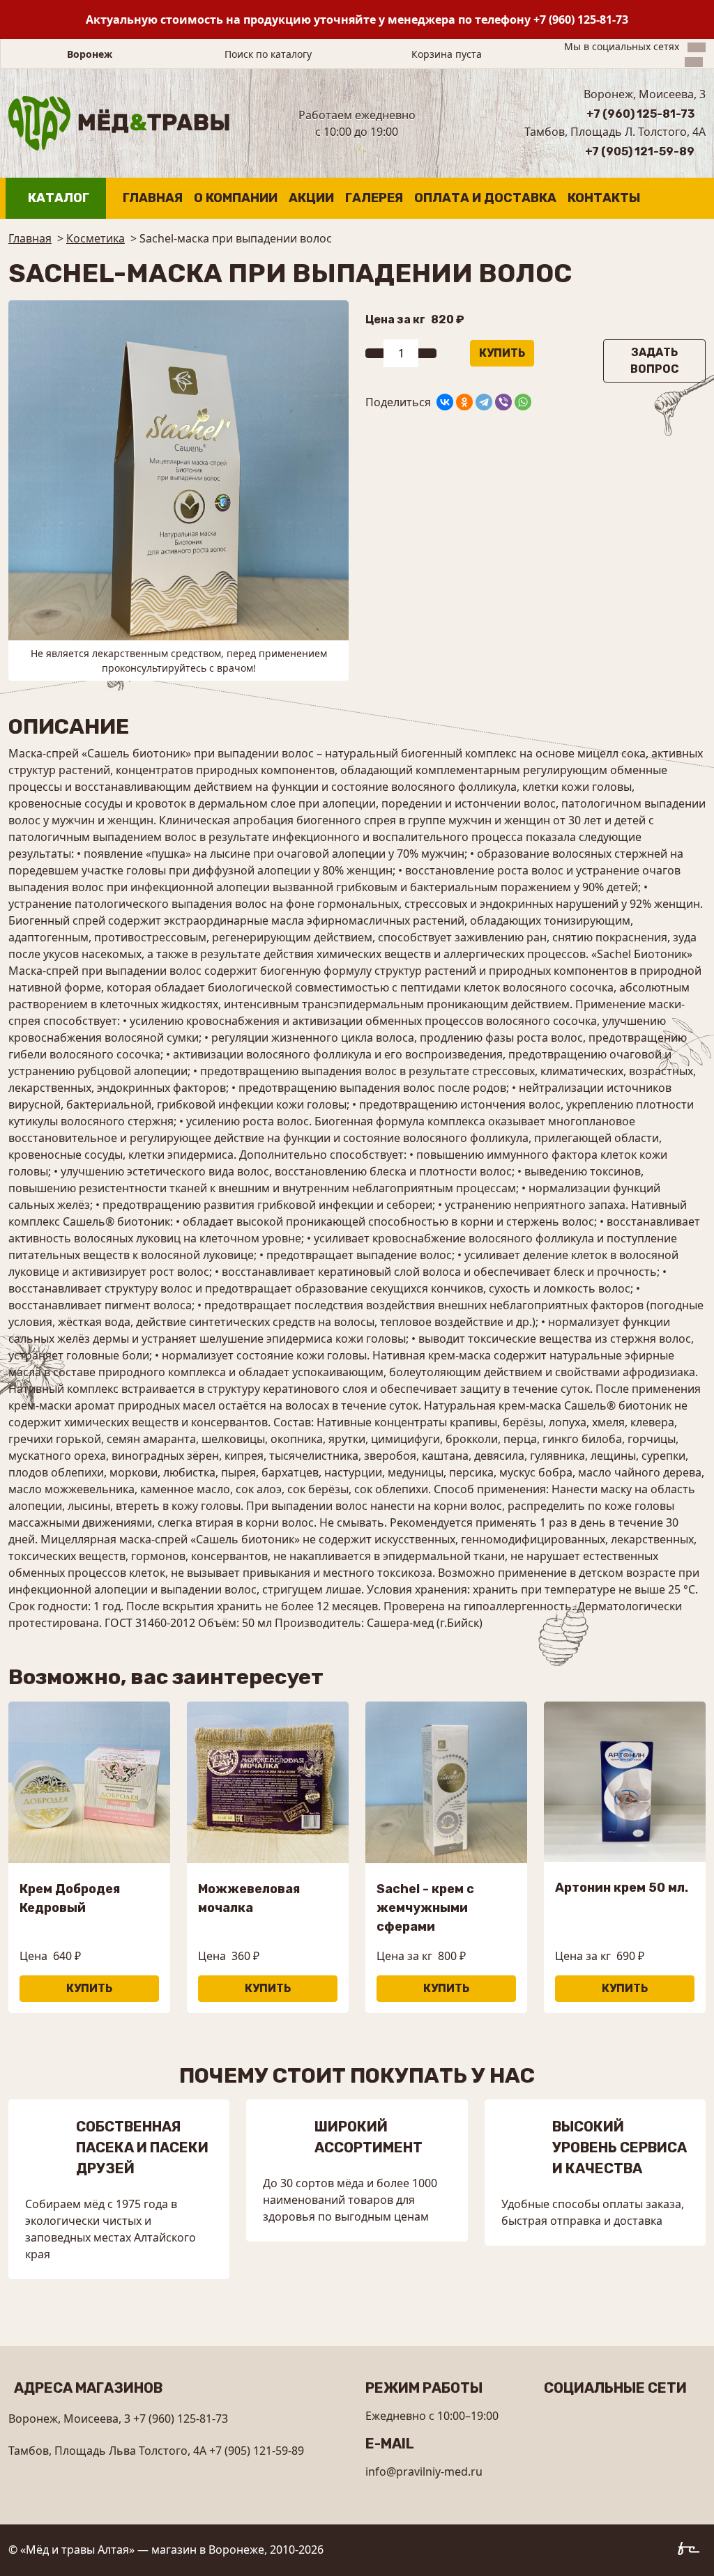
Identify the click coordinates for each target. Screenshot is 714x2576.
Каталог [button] (59, 198)
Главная (153, 198)
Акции (311, 198)
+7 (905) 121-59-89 (640, 152)
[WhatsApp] (523, 402)
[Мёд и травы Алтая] (119, 122)
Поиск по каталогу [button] (268, 54)
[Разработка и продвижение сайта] (692, 2551)
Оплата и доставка (485, 198)
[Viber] (503, 402)
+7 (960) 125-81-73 (581, 20)
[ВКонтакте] (445, 402)
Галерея (374, 198)
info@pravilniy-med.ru (424, 2471)
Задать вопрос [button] (655, 361)
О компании (236, 198)
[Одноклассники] (464, 402)
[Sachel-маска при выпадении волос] (178, 469)
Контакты (604, 198)
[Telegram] (484, 402)
